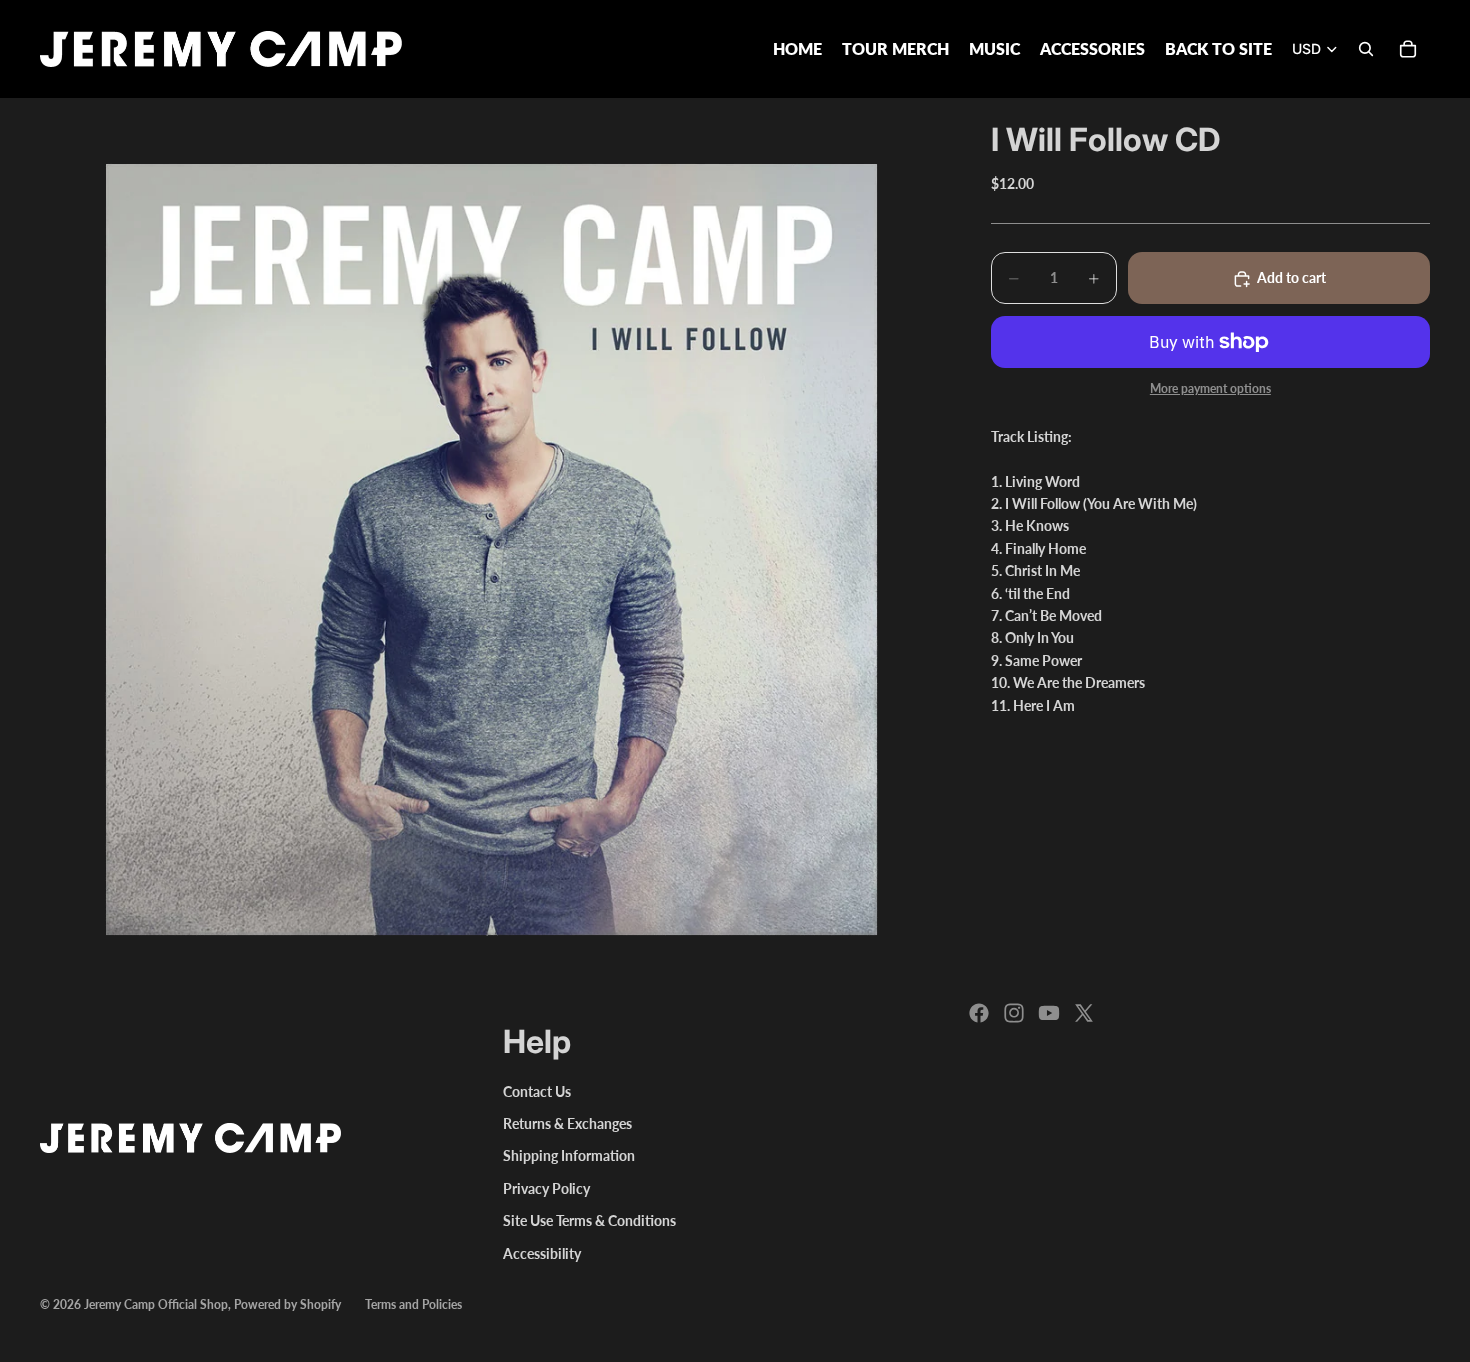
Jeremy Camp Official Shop (156, 1304)
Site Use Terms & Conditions (589, 1220)
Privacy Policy (546, 1188)
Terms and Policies (413, 1304)
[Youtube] (1049, 1013)
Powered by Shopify (287, 1304)
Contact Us (537, 1091)
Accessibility (542, 1253)
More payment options (1210, 389)
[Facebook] (979, 1013)
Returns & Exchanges (567, 1123)
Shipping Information (569, 1155)
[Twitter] (1084, 1013)
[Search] (1366, 49)
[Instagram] (1014, 1013)
